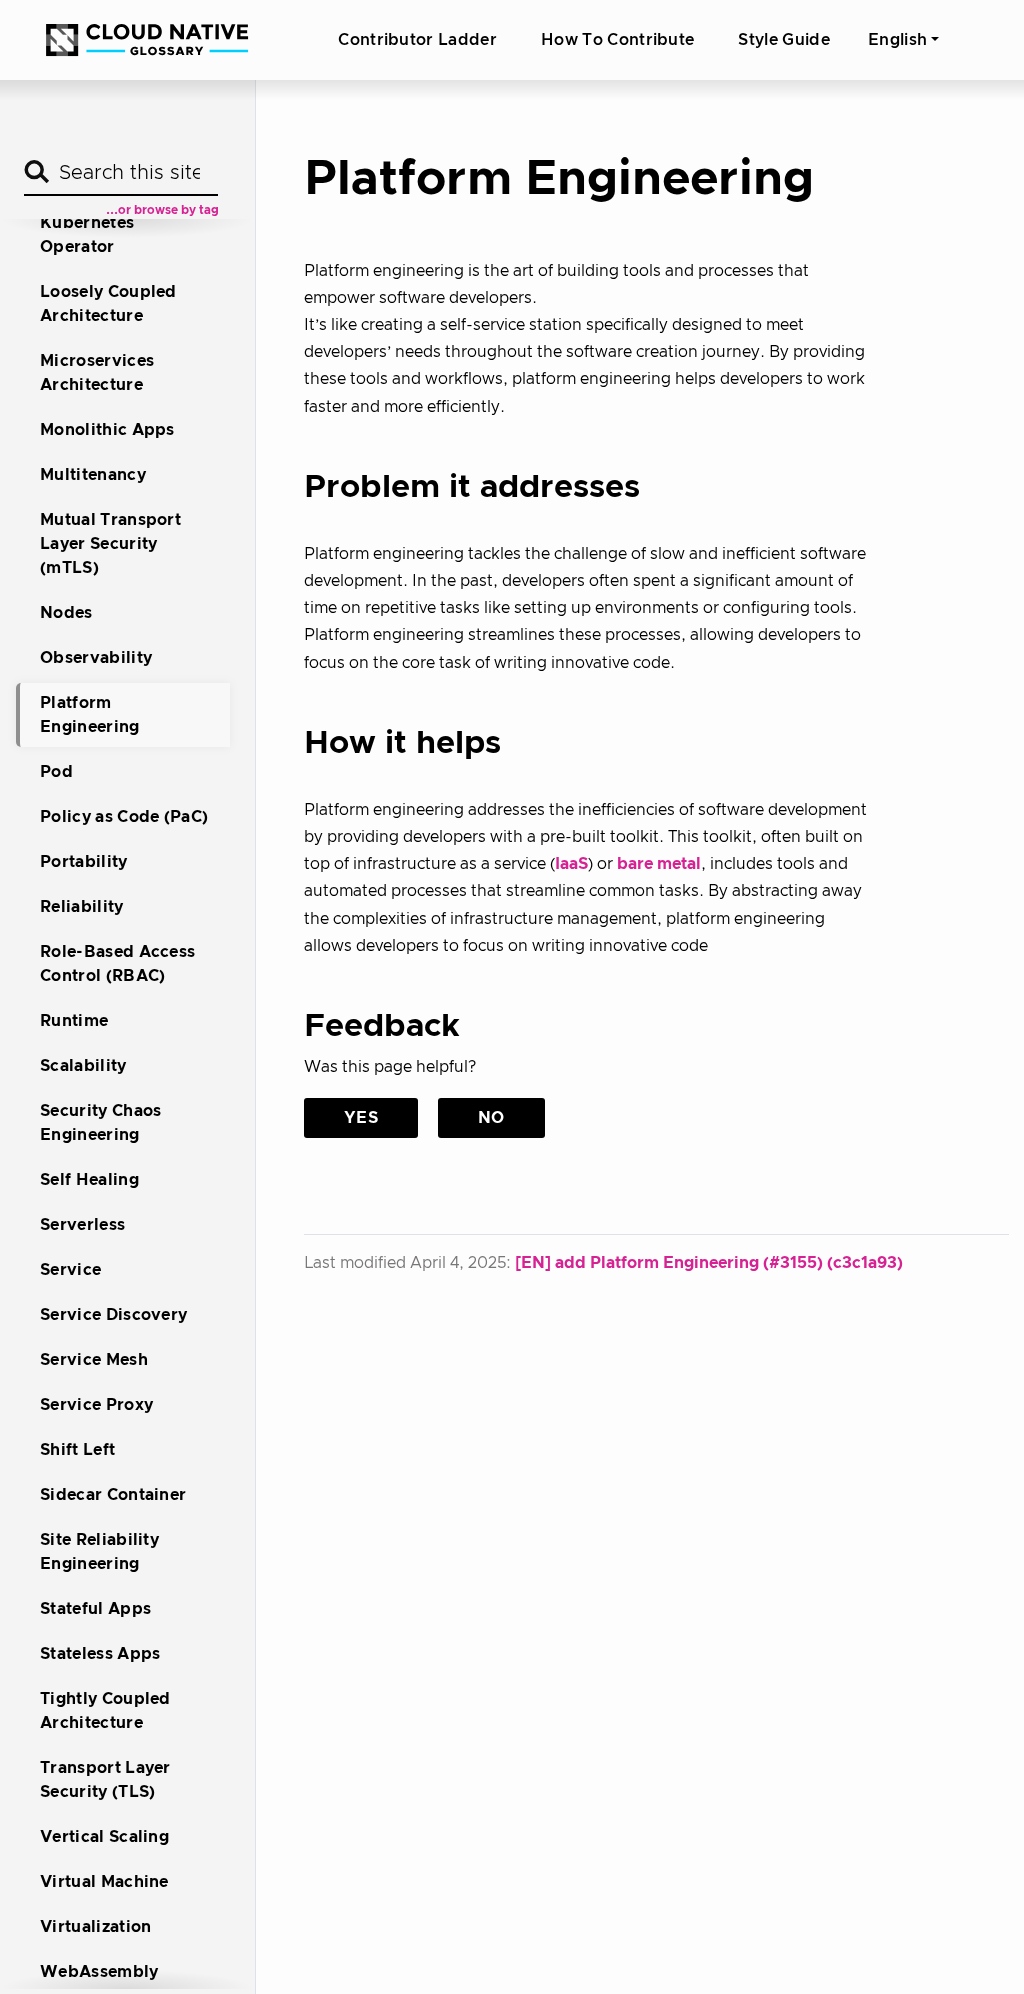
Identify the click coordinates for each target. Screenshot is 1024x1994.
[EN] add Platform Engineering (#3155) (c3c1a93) (709, 1263)
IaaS (571, 864)
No (491, 1118)
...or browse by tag (162, 210)
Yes (361, 1118)
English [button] (897, 40)
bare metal (659, 864)
